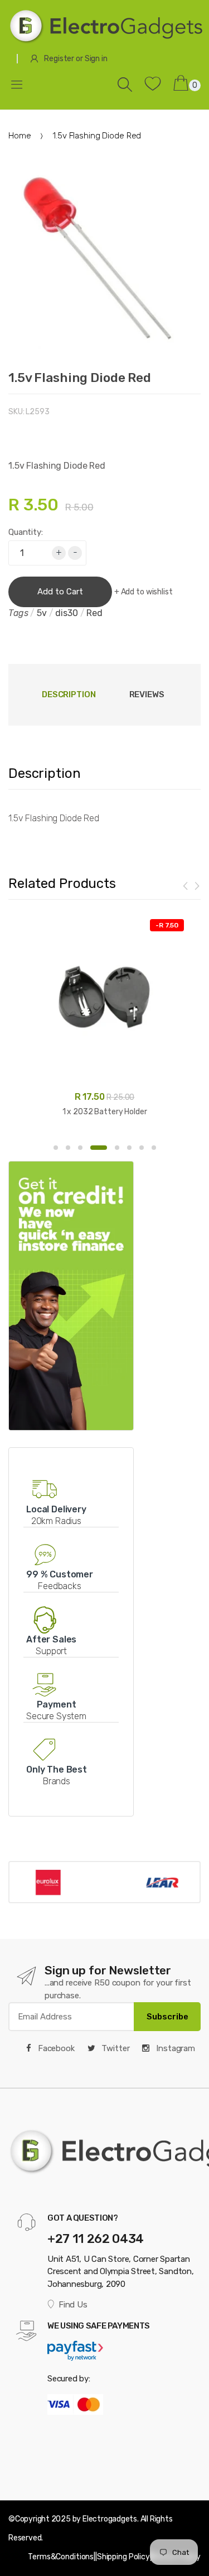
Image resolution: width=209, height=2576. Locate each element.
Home (20, 136)
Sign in (96, 59)
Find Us (73, 2305)
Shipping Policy (123, 2557)
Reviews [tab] (147, 694)
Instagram (174, 2048)
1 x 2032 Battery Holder (105, 1112)
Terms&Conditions (61, 2557)
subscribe (167, 2017)
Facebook (55, 2048)
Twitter (115, 2048)
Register (59, 59)
